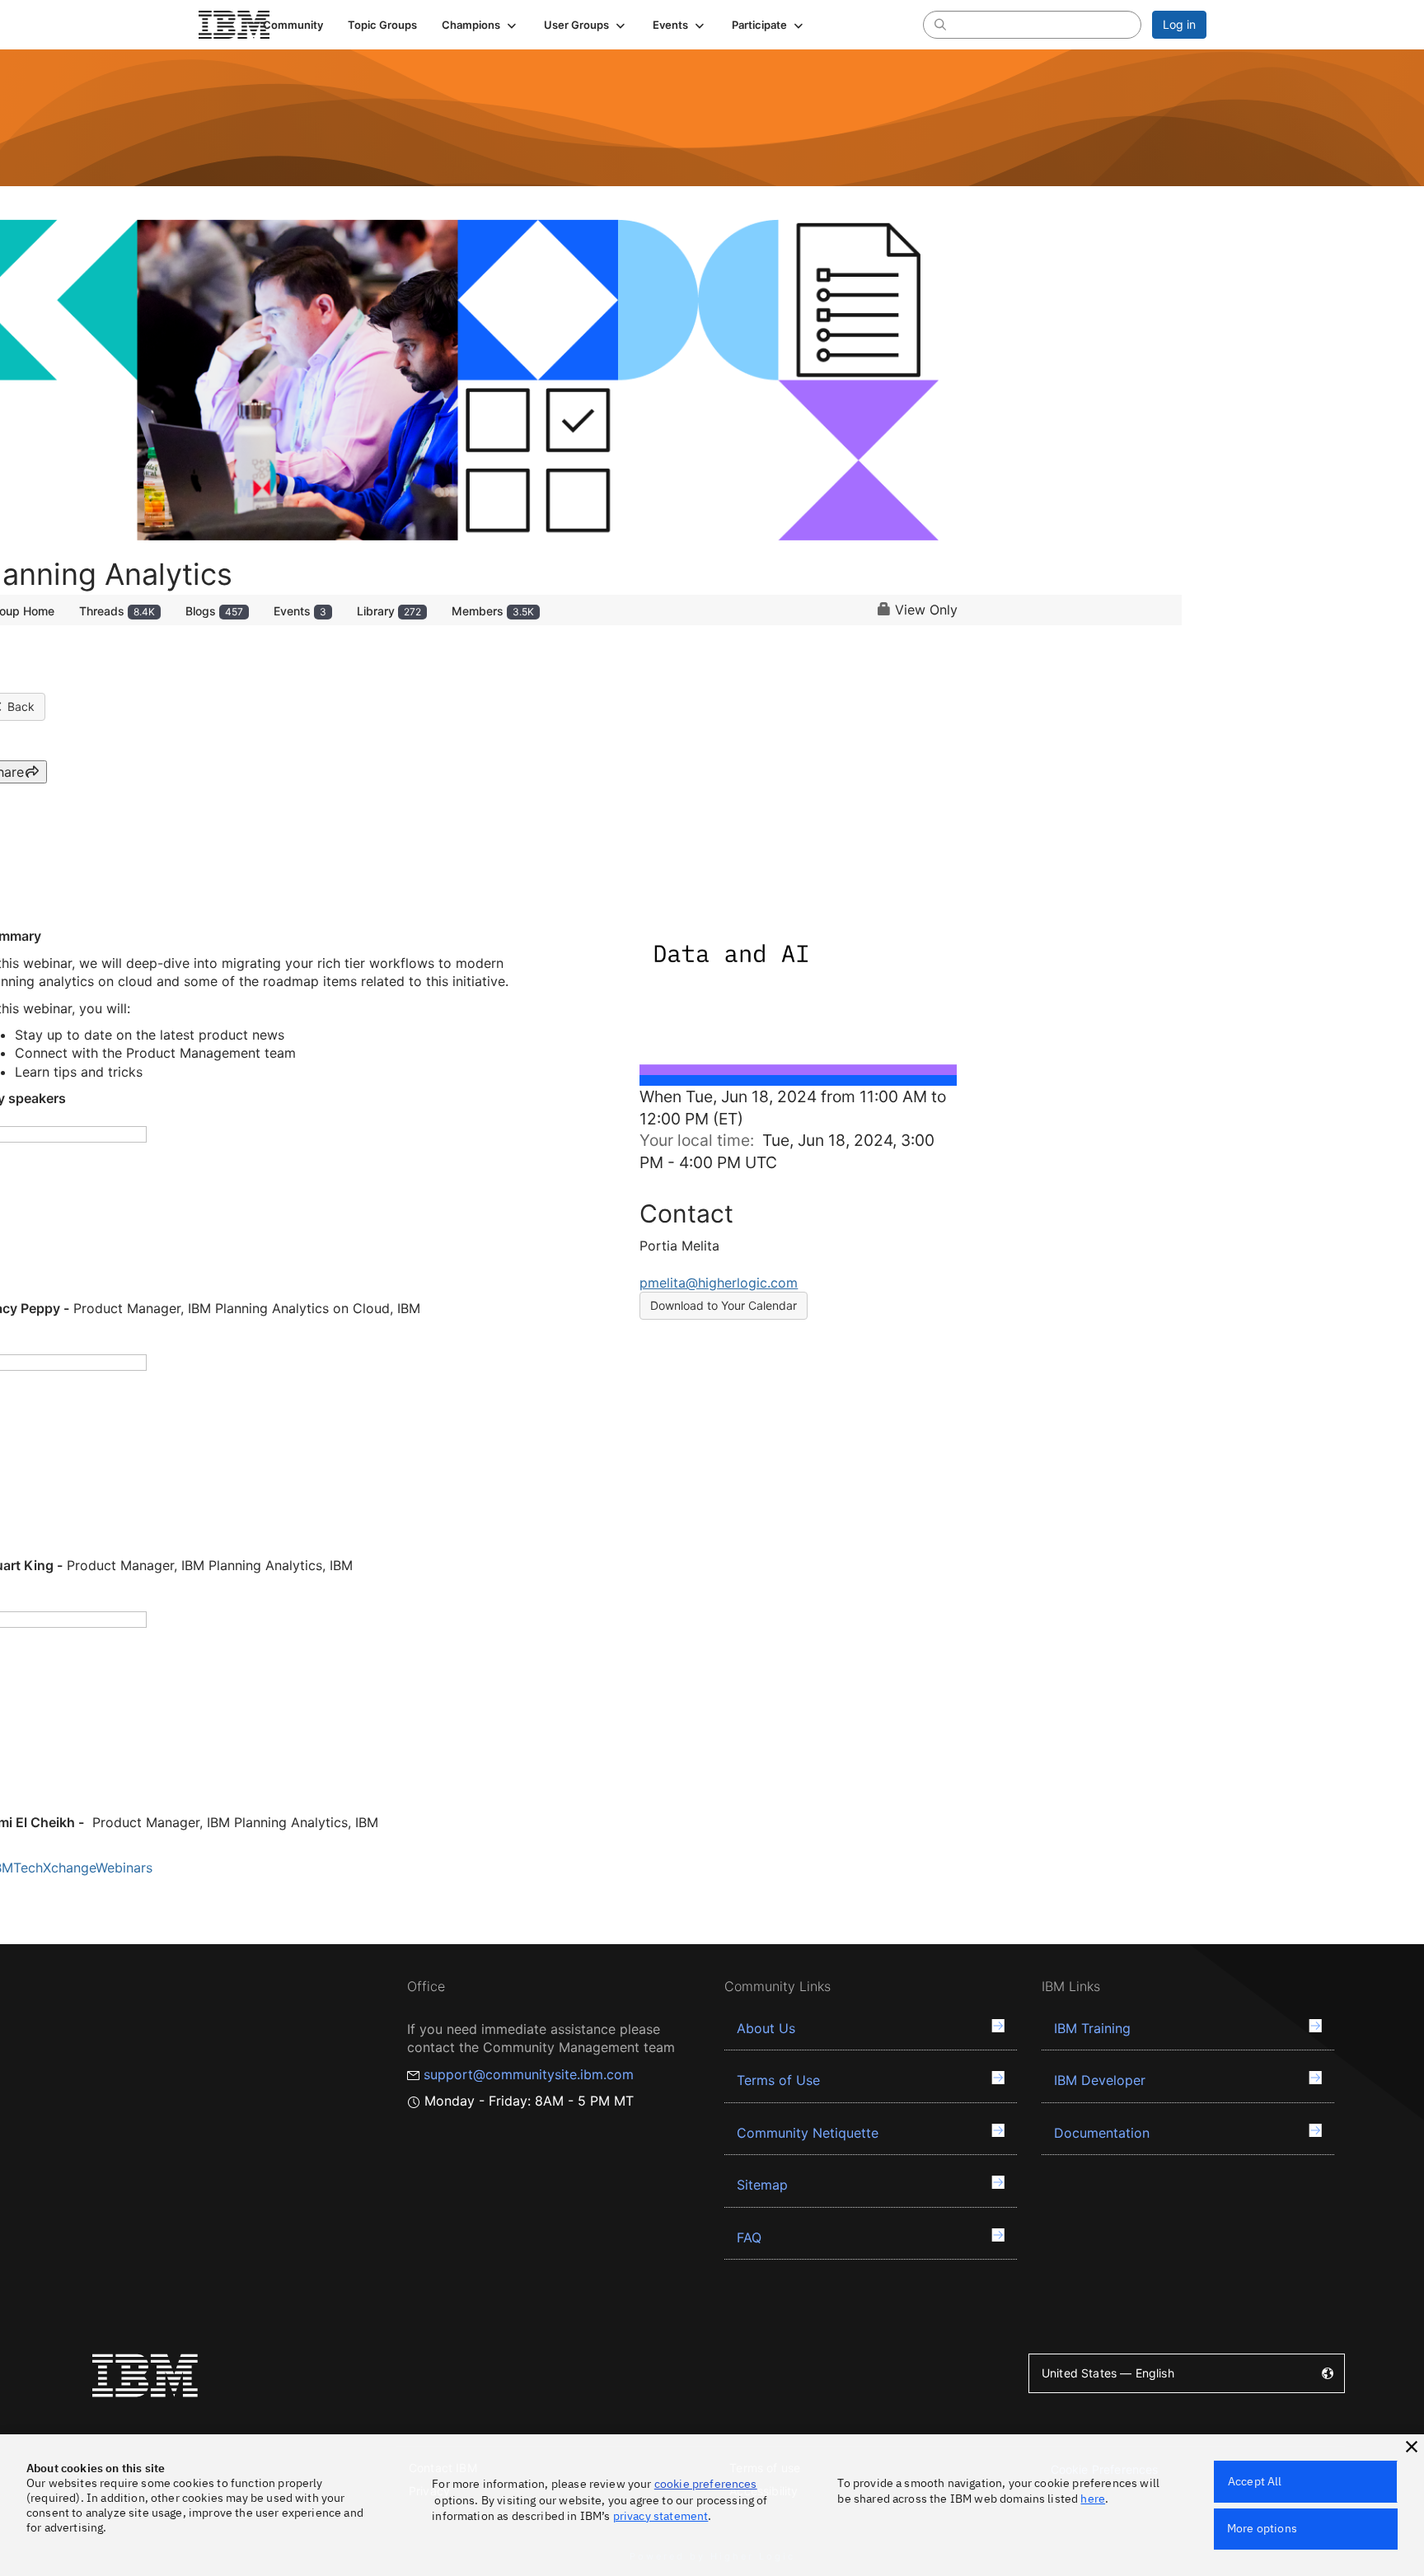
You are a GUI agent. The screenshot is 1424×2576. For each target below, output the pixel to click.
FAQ (749, 2237)
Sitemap (762, 2185)
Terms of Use (778, 2080)
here (1093, 2499)
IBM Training (1092, 2028)
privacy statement (661, 2516)
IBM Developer (1100, 2080)
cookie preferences (706, 2484)
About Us (766, 2028)
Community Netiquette (808, 2133)
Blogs (214, 611)
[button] (480, 25)
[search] (940, 24)
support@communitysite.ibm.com (529, 2074)
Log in (1179, 24)
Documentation (1102, 2133)
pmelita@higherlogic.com (719, 1283)
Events (300, 611)
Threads (117, 611)
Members (493, 611)
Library (389, 611)
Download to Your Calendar (724, 1305)
